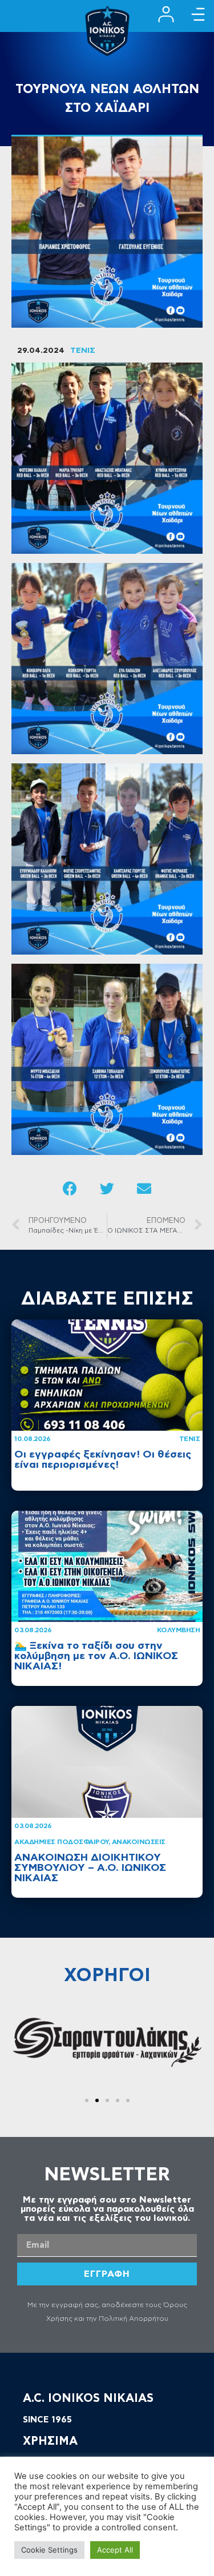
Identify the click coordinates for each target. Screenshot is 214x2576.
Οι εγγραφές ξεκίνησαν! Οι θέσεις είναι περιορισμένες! (103, 1460)
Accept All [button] (115, 2550)
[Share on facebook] (70, 1188)
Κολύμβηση (179, 1630)
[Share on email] (144, 1188)
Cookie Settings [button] (49, 2550)
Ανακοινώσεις (139, 1842)
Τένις (190, 1439)
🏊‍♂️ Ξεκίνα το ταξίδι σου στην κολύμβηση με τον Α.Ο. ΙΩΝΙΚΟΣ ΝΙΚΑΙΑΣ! (96, 1656)
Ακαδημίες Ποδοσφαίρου (61, 1842)
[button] (87, 2100)
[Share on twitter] (107, 1188)
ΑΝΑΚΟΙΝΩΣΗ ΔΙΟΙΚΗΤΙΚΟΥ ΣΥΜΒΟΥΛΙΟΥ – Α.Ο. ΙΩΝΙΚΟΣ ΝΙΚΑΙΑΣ (90, 1868)
